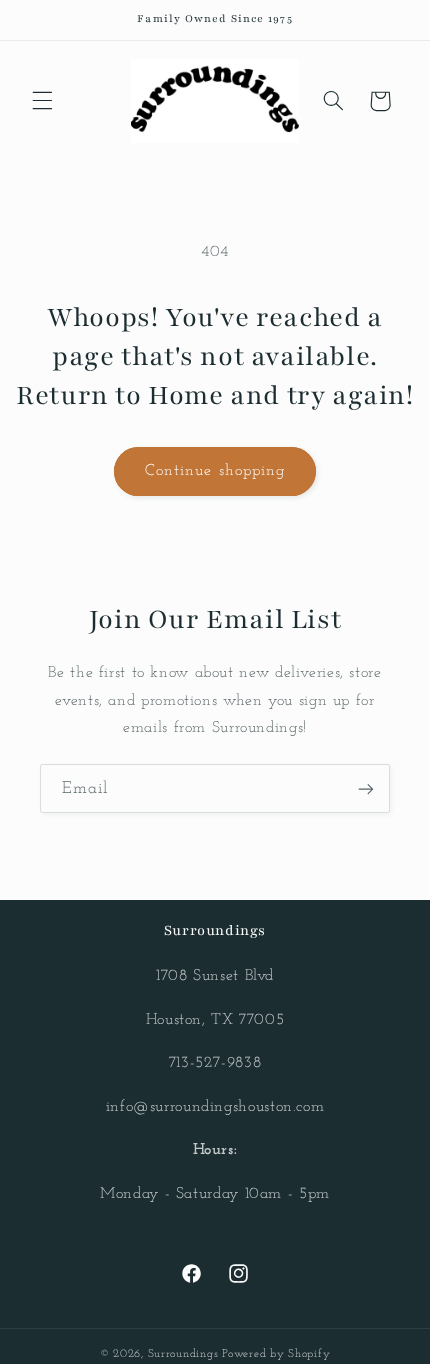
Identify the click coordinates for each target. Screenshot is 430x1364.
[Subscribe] (366, 788)
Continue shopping (215, 471)
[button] (42, 101)
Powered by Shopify (276, 1354)
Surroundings (183, 1354)
